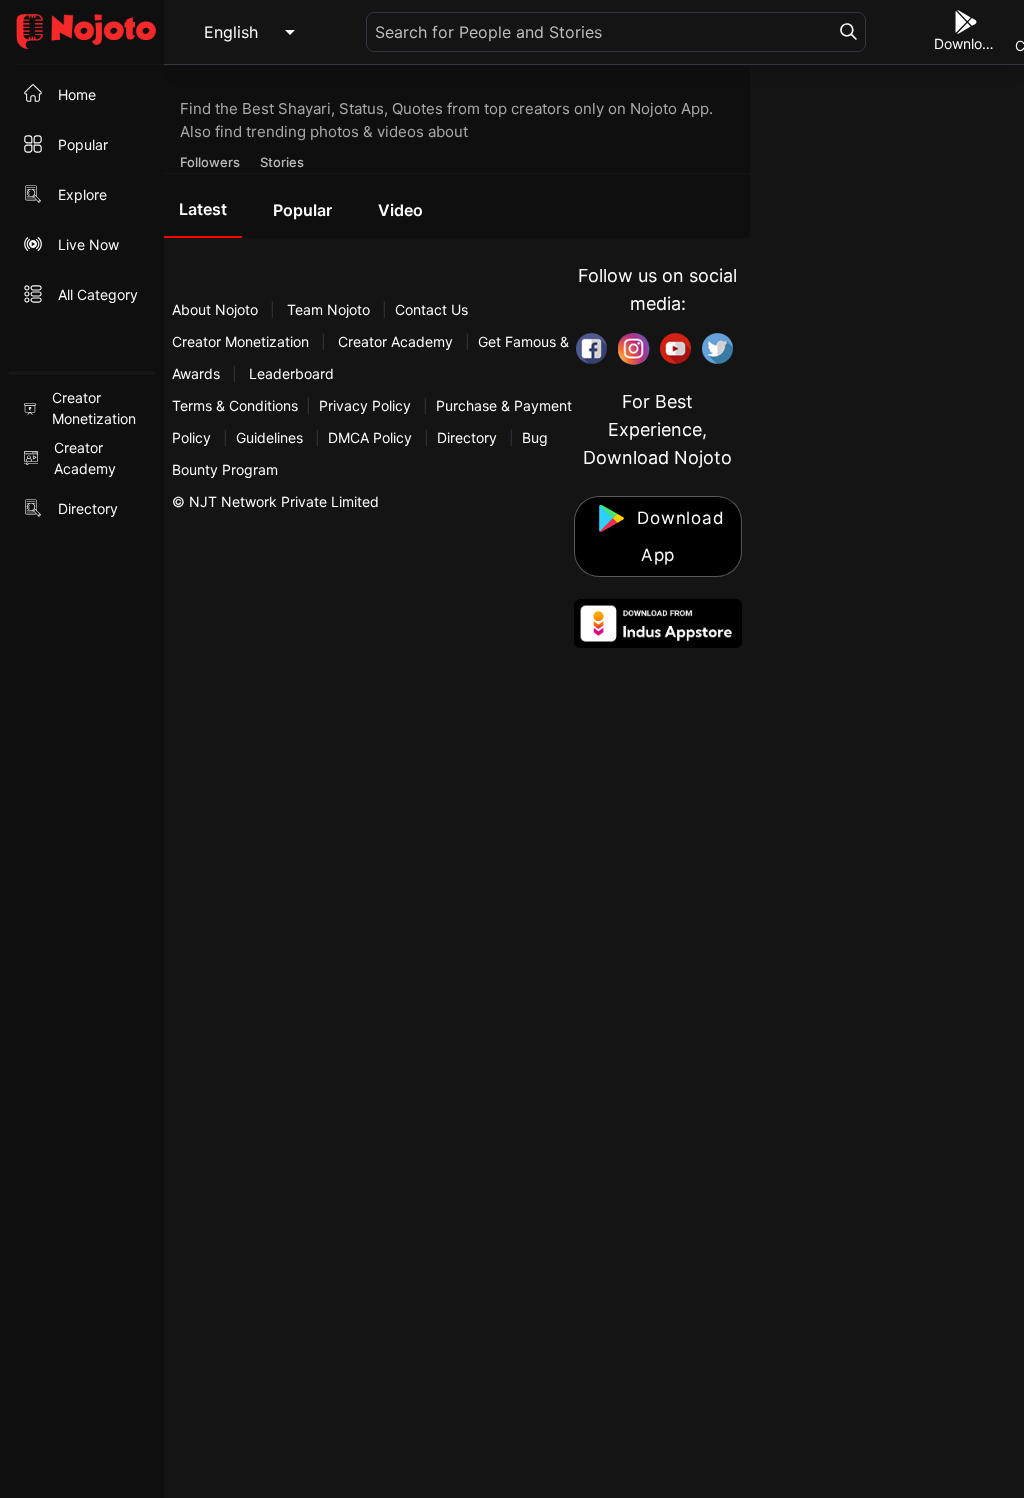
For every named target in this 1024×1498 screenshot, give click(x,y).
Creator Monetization (242, 341)
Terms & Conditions (235, 405)
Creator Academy (395, 341)
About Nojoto (217, 309)
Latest (203, 209)
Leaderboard (291, 373)
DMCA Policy (370, 437)
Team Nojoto (328, 309)
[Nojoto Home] (82, 32)
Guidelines (269, 437)
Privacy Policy (365, 405)
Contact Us (431, 309)
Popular (302, 210)
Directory (467, 437)
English (231, 32)
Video (400, 210)
